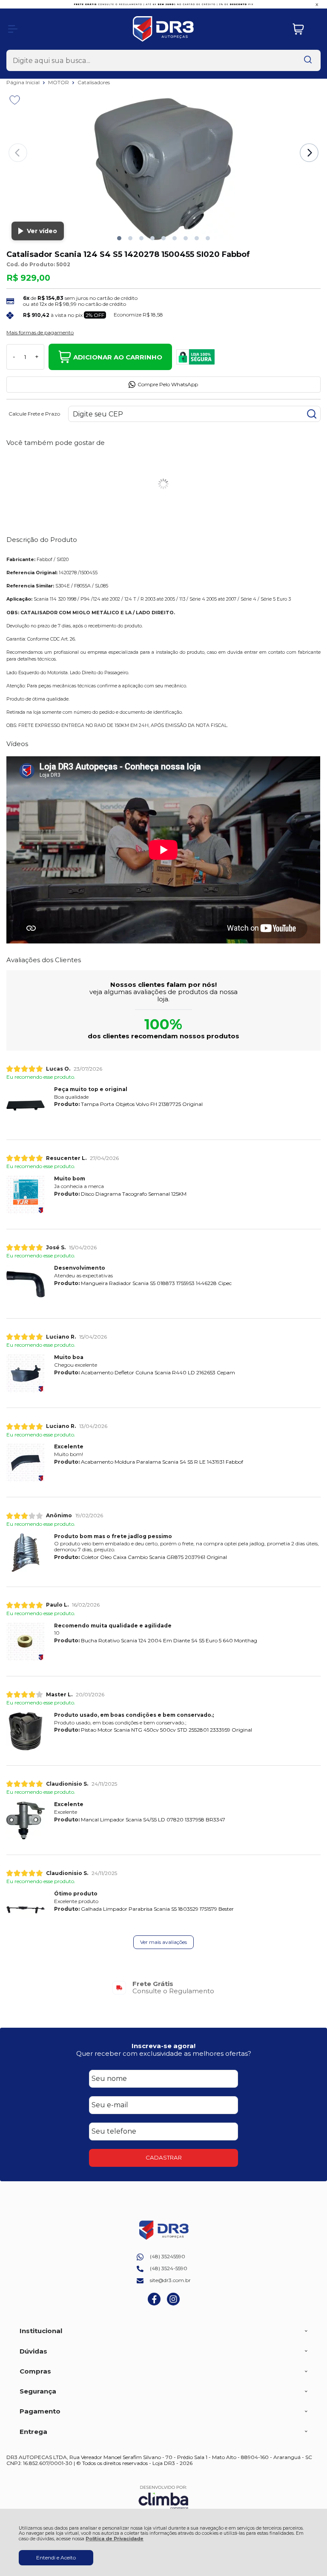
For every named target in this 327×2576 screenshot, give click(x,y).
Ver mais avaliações (163, 1942)
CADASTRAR (164, 2157)
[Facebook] (154, 2304)
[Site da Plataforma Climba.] (163, 2497)
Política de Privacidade (115, 2539)
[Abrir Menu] (13, 29)
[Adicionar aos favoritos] (15, 100)
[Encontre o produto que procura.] (308, 60)
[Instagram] (173, 2304)
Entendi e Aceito (56, 2557)
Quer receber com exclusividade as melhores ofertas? (164, 2053)
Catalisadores (94, 82)
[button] (119, 238)
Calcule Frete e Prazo (34, 414)
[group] (163, 1988)
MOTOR (59, 82)
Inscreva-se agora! (163, 2046)
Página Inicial (24, 82)
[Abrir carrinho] (304, 29)
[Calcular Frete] (312, 414)
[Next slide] (309, 153)
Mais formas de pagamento (40, 333)
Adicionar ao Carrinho (118, 357)
